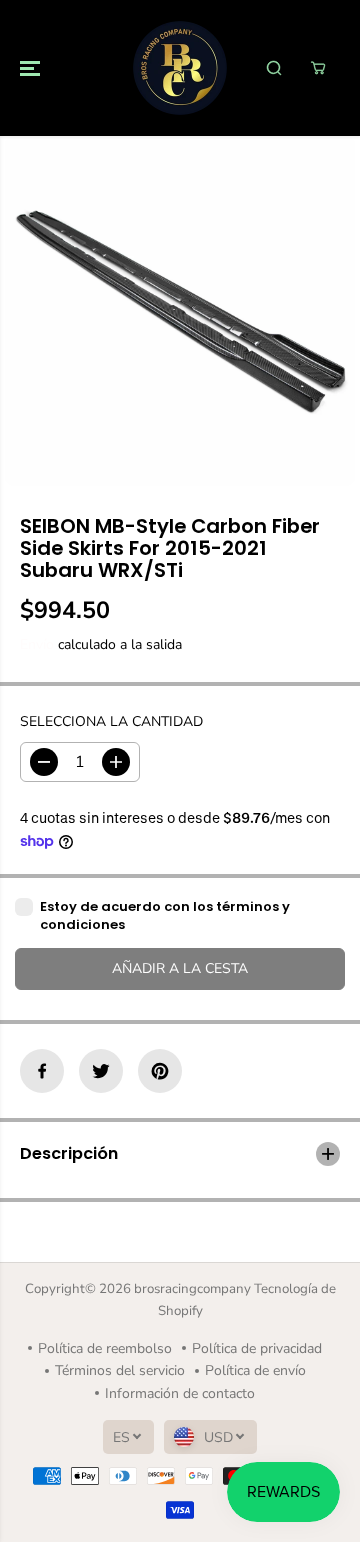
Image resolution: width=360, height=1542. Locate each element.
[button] (32, 68)
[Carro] (318, 68)
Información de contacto (180, 1393)
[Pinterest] (160, 1071)
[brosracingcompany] (180, 68)
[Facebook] (42, 1071)
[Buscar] (274, 68)
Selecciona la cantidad (111, 721)
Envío (37, 644)
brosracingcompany (192, 1289)
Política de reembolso (105, 1348)
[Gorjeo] (101, 1071)
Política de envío (255, 1370)
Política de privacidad (257, 1348)
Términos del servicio (120, 1370)
